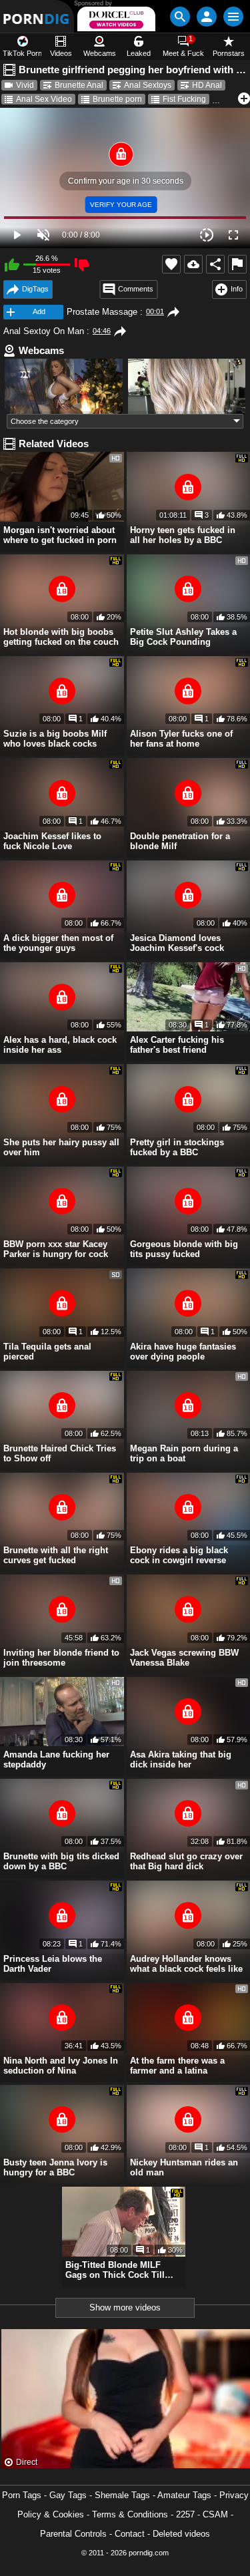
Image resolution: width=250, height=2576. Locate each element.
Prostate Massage (102, 312)
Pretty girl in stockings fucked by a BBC (177, 1147)
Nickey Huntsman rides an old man (184, 2167)
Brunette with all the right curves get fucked (56, 1555)
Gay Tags (68, 2495)
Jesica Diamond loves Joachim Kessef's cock (177, 943)
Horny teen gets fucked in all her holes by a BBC (183, 535)
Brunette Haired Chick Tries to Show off (60, 1453)
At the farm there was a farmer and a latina (177, 2066)
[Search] (180, 17)
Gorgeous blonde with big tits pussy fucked (184, 1249)
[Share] (215, 264)
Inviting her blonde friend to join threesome (61, 1658)
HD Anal (207, 85)
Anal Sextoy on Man (44, 331)
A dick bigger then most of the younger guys (58, 943)
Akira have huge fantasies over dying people (183, 1352)
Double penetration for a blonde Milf (180, 841)
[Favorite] (171, 264)
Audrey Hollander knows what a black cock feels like (186, 1964)
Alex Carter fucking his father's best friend (177, 1045)
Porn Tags (22, 2495)
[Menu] (233, 17)
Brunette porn (117, 99)
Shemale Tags (122, 2495)
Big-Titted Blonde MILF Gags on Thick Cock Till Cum (115, 2270)
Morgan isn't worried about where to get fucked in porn (60, 535)
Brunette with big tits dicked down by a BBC (61, 1861)
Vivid (25, 85)
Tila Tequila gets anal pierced (47, 1352)
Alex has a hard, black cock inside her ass (60, 1045)
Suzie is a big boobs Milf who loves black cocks (55, 739)
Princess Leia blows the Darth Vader (53, 1964)
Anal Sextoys (148, 85)
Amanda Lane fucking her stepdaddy (56, 1759)
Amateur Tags (184, 2495)
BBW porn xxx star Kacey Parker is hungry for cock (56, 1249)
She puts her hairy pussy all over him (61, 1147)
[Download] (193, 264)
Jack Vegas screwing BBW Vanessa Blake (184, 1658)
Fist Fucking (184, 99)
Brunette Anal (79, 85)
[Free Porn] (37, 16)
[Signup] (207, 17)
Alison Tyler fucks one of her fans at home (181, 739)
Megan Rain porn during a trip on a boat (184, 1453)
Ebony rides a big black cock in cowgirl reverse (179, 1555)
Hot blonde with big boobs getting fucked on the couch (61, 637)
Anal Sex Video (44, 99)
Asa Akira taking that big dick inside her (181, 1759)
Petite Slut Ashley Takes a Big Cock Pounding (183, 637)
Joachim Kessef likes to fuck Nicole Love (52, 841)
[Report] (237, 264)
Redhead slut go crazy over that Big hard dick (186, 1861)
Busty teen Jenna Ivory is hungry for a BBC (55, 2167)
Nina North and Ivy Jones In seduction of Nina (61, 2066)
